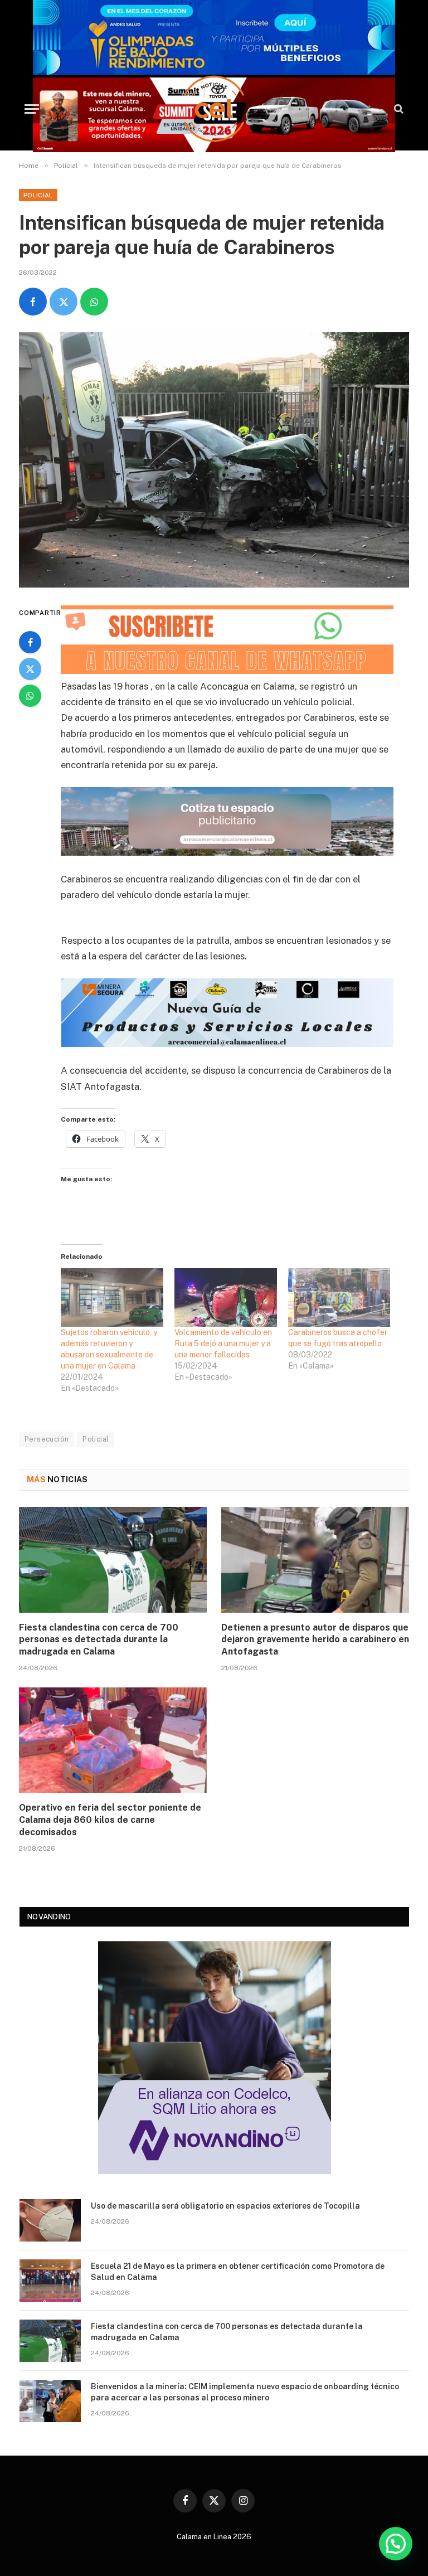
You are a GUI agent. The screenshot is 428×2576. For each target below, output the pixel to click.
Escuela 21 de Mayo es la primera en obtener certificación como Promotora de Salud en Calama (238, 2272)
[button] (396, 2544)
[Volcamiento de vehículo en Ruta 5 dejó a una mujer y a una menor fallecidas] (226, 1297)
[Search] (398, 109)
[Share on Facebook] (33, 302)
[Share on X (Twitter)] (64, 302)
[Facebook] (30, 642)
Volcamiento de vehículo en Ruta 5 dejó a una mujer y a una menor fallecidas (223, 1343)
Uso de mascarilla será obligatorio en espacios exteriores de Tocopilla (225, 2206)
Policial (38, 195)
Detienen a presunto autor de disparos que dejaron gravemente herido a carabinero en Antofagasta (315, 1640)
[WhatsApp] (30, 696)
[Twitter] (30, 669)
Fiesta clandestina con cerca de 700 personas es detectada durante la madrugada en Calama (99, 1640)
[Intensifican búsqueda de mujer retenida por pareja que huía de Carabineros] (214, 460)
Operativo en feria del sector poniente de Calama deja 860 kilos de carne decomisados (110, 1820)
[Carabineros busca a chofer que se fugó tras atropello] (339, 1297)
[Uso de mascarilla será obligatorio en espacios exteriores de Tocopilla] (50, 2220)
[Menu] (32, 109)
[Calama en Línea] (214, 109)
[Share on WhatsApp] (94, 302)
